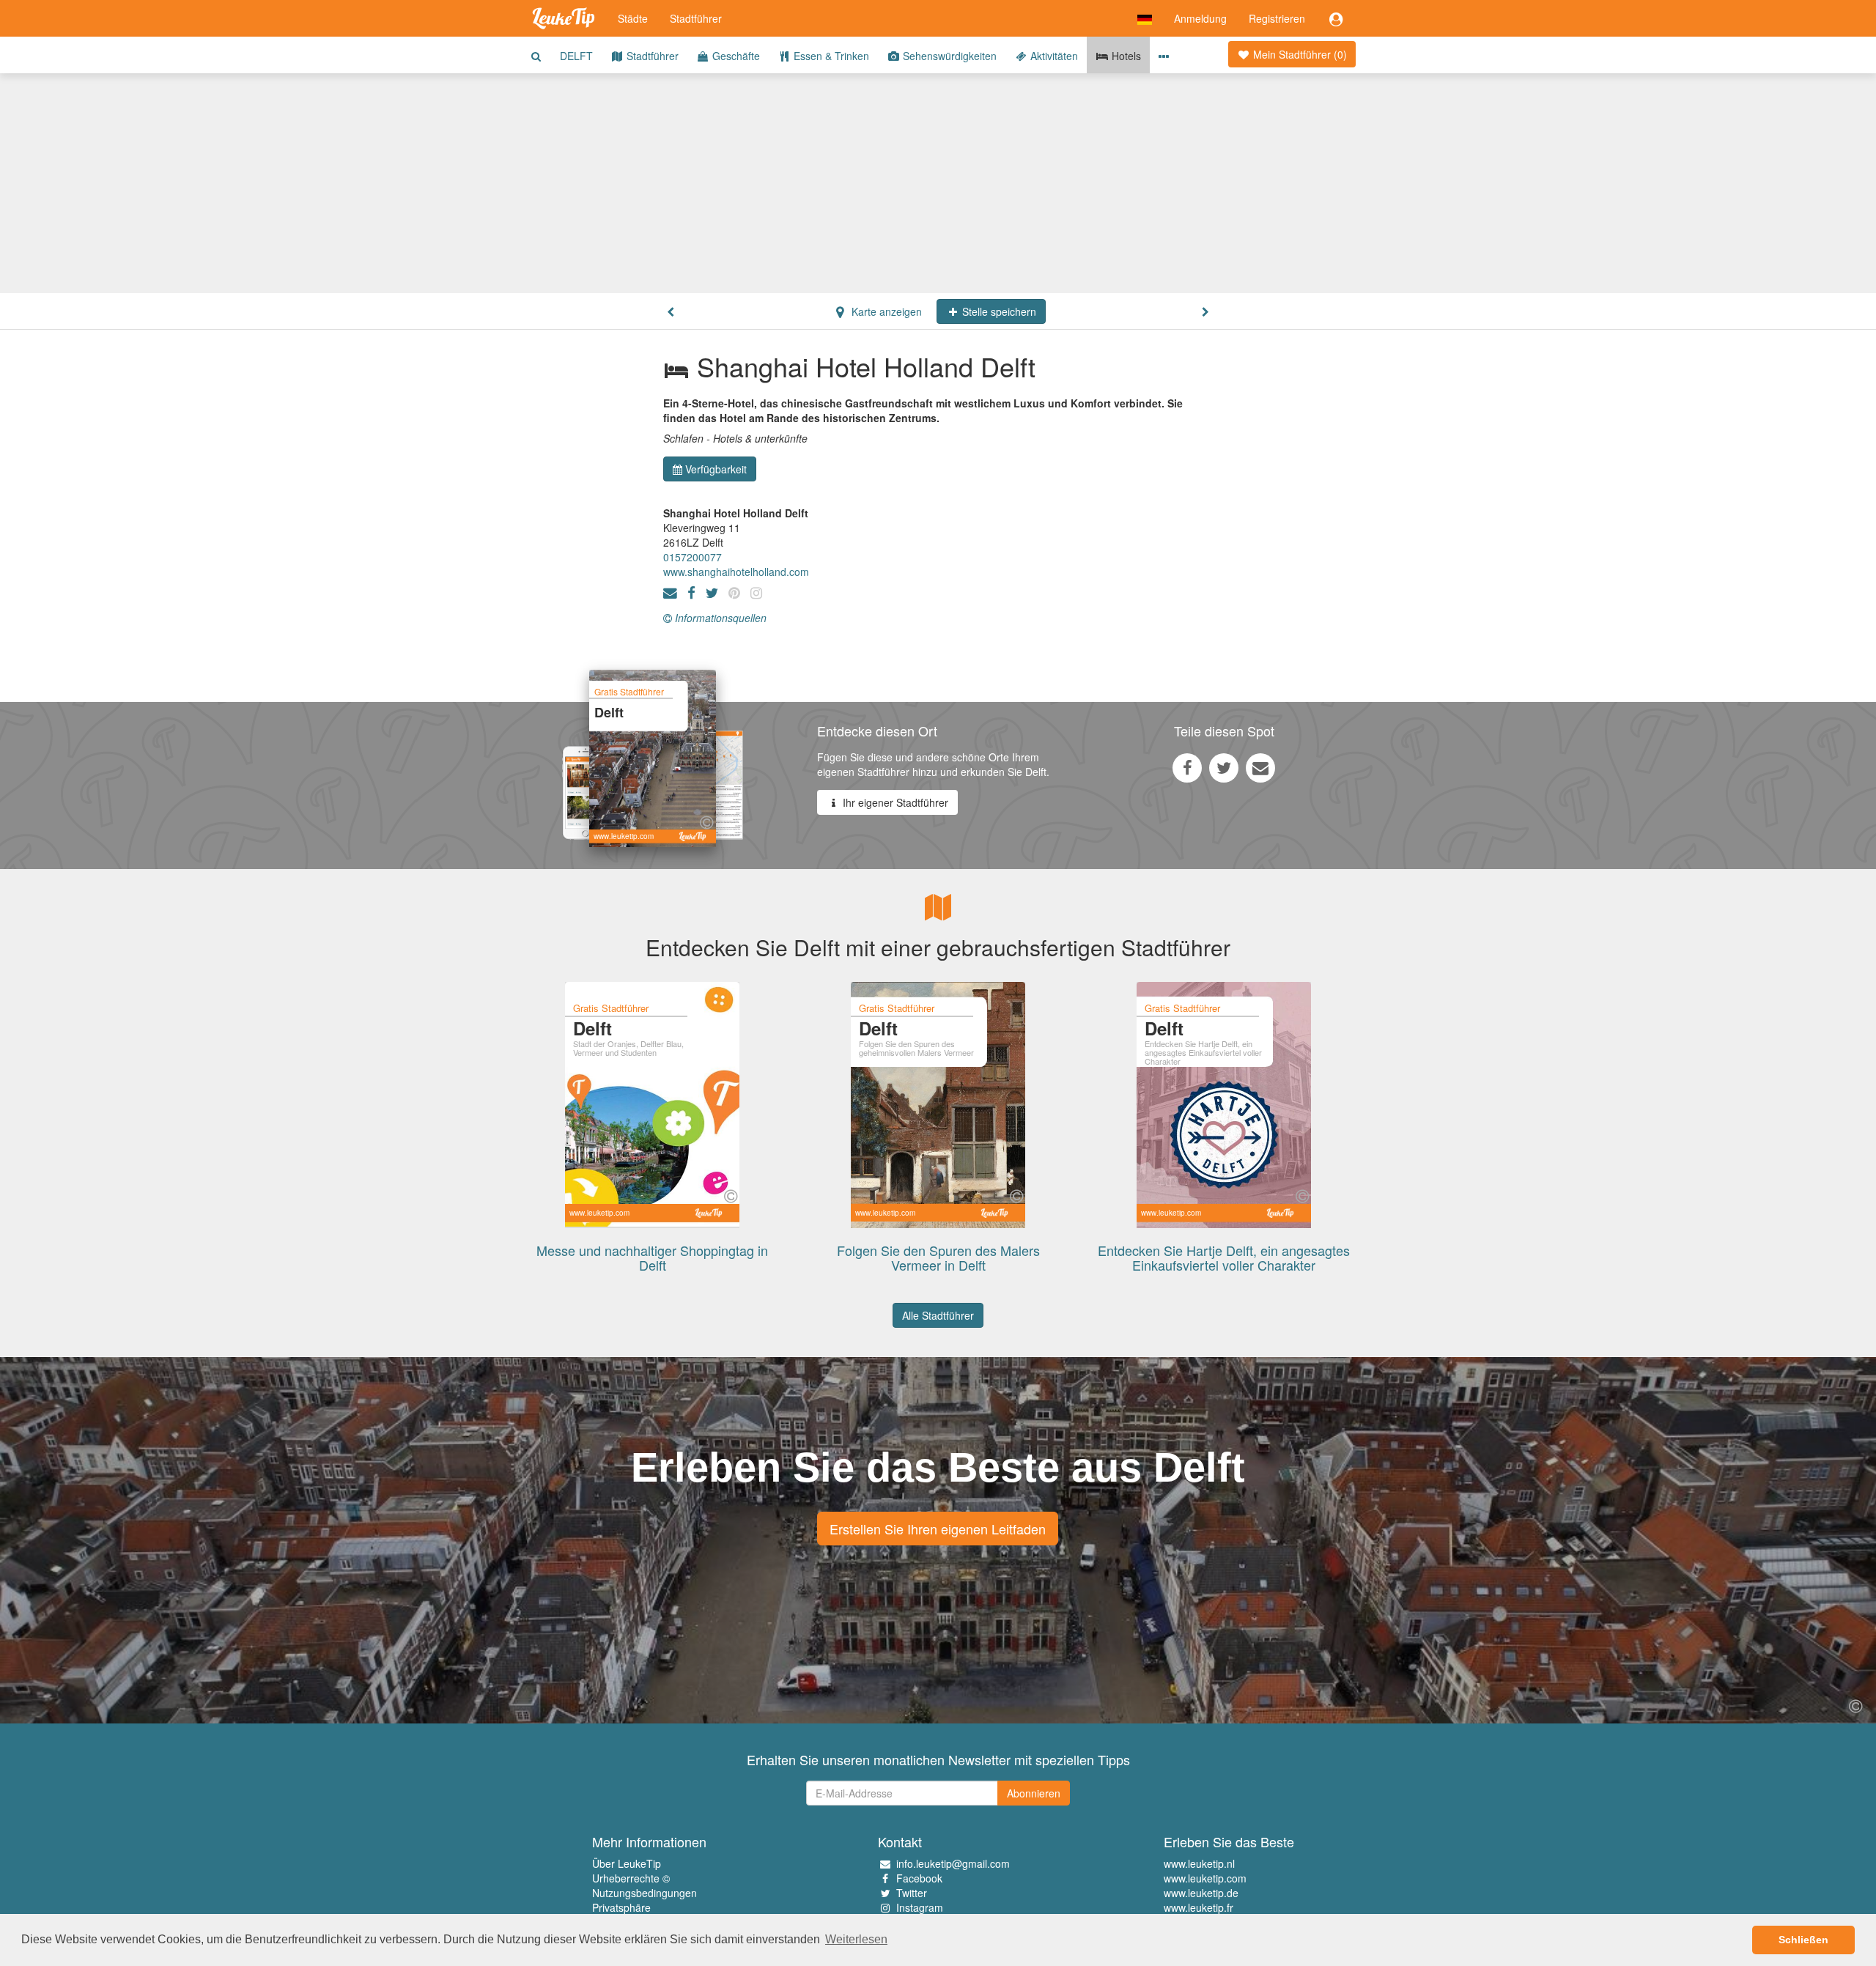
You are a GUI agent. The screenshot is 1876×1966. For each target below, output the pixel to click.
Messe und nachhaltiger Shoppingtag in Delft (652, 1257)
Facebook (919, 1878)
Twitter (912, 1893)
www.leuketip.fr (1199, 1907)
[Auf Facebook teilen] (1187, 767)
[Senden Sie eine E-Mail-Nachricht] (1260, 767)
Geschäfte (735, 56)
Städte (633, 18)
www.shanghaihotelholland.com (736, 572)
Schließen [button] (1803, 1940)
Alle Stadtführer (938, 1315)
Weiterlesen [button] (856, 1939)
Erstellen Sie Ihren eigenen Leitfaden (938, 1529)
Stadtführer (696, 18)
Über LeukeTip (627, 1863)
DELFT (576, 56)
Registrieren (1277, 18)
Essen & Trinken (830, 56)
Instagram (920, 1907)
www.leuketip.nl (1199, 1863)
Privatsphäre (621, 1907)
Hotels (1125, 56)
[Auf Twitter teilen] (1224, 767)
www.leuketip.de (1201, 1893)
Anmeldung (1200, 18)
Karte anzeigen (885, 311)
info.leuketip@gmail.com (953, 1863)
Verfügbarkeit (716, 469)
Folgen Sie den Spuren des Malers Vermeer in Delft (938, 1257)
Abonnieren (1034, 1793)
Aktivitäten (1053, 56)
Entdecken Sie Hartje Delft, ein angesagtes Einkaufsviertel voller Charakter (1224, 1257)
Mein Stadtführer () (1299, 54)
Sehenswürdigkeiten (948, 56)
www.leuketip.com (1205, 1878)
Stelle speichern (998, 311)
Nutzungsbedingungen (645, 1893)
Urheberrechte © (631, 1878)
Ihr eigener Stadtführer (894, 802)
